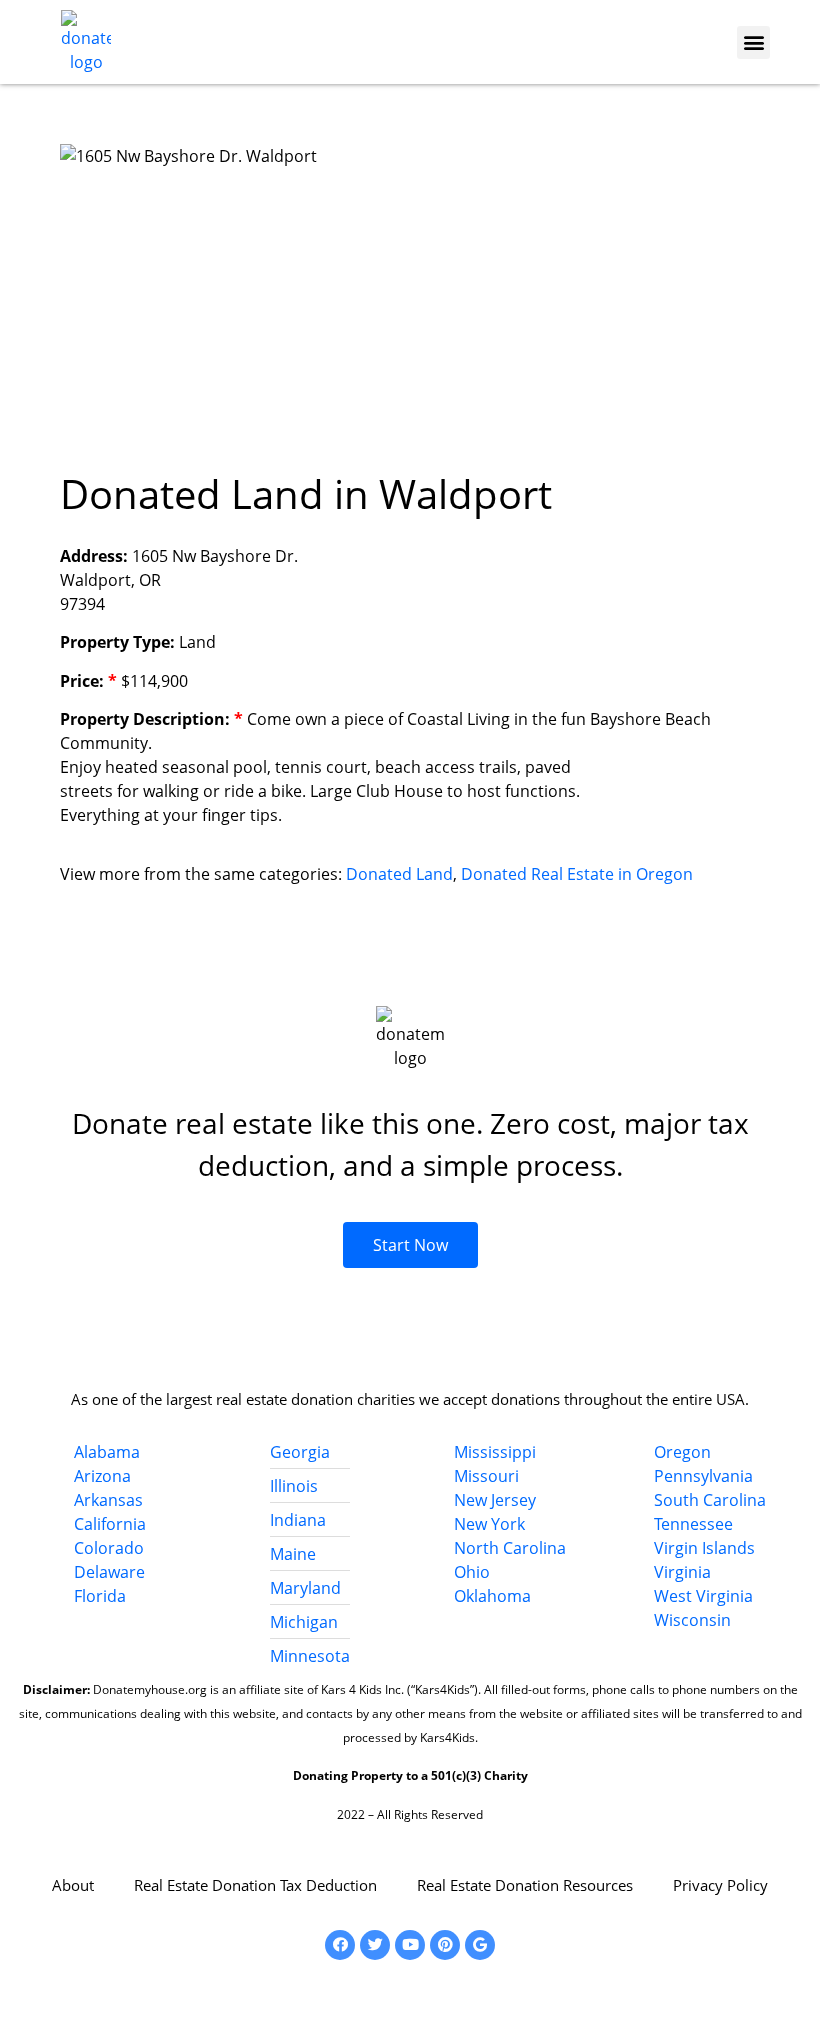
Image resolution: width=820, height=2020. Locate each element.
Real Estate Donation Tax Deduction (255, 1885)
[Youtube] (410, 1945)
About (73, 1885)
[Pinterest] (445, 1945)
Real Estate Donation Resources (525, 1885)
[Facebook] (340, 1945)
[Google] (480, 1945)
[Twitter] (375, 1945)
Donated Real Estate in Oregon (577, 874)
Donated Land (399, 874)
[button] (753, 42)
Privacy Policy (720, 1885)
